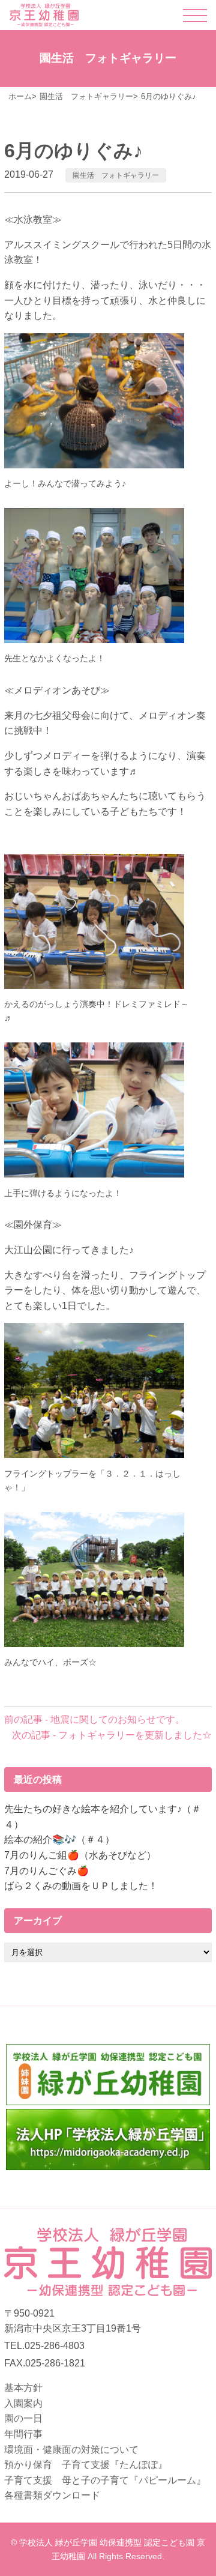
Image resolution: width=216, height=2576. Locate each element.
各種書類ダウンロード (52, 2495)
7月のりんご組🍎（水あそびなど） (80, 1855)
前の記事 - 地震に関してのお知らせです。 (94, 1719)
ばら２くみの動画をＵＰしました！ (81, 1886)
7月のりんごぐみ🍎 (46, 1871)
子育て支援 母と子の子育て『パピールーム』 (105, 2480)
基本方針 (23, 2388)
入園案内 (23, 2403)
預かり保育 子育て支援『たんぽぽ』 (86, 2465)
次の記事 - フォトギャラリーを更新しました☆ (112, 1735)
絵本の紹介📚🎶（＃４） (59, 1840)
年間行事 (23, 2434)
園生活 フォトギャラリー (116, 175)
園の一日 (23, 2418)
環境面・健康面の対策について (71, 2450)
